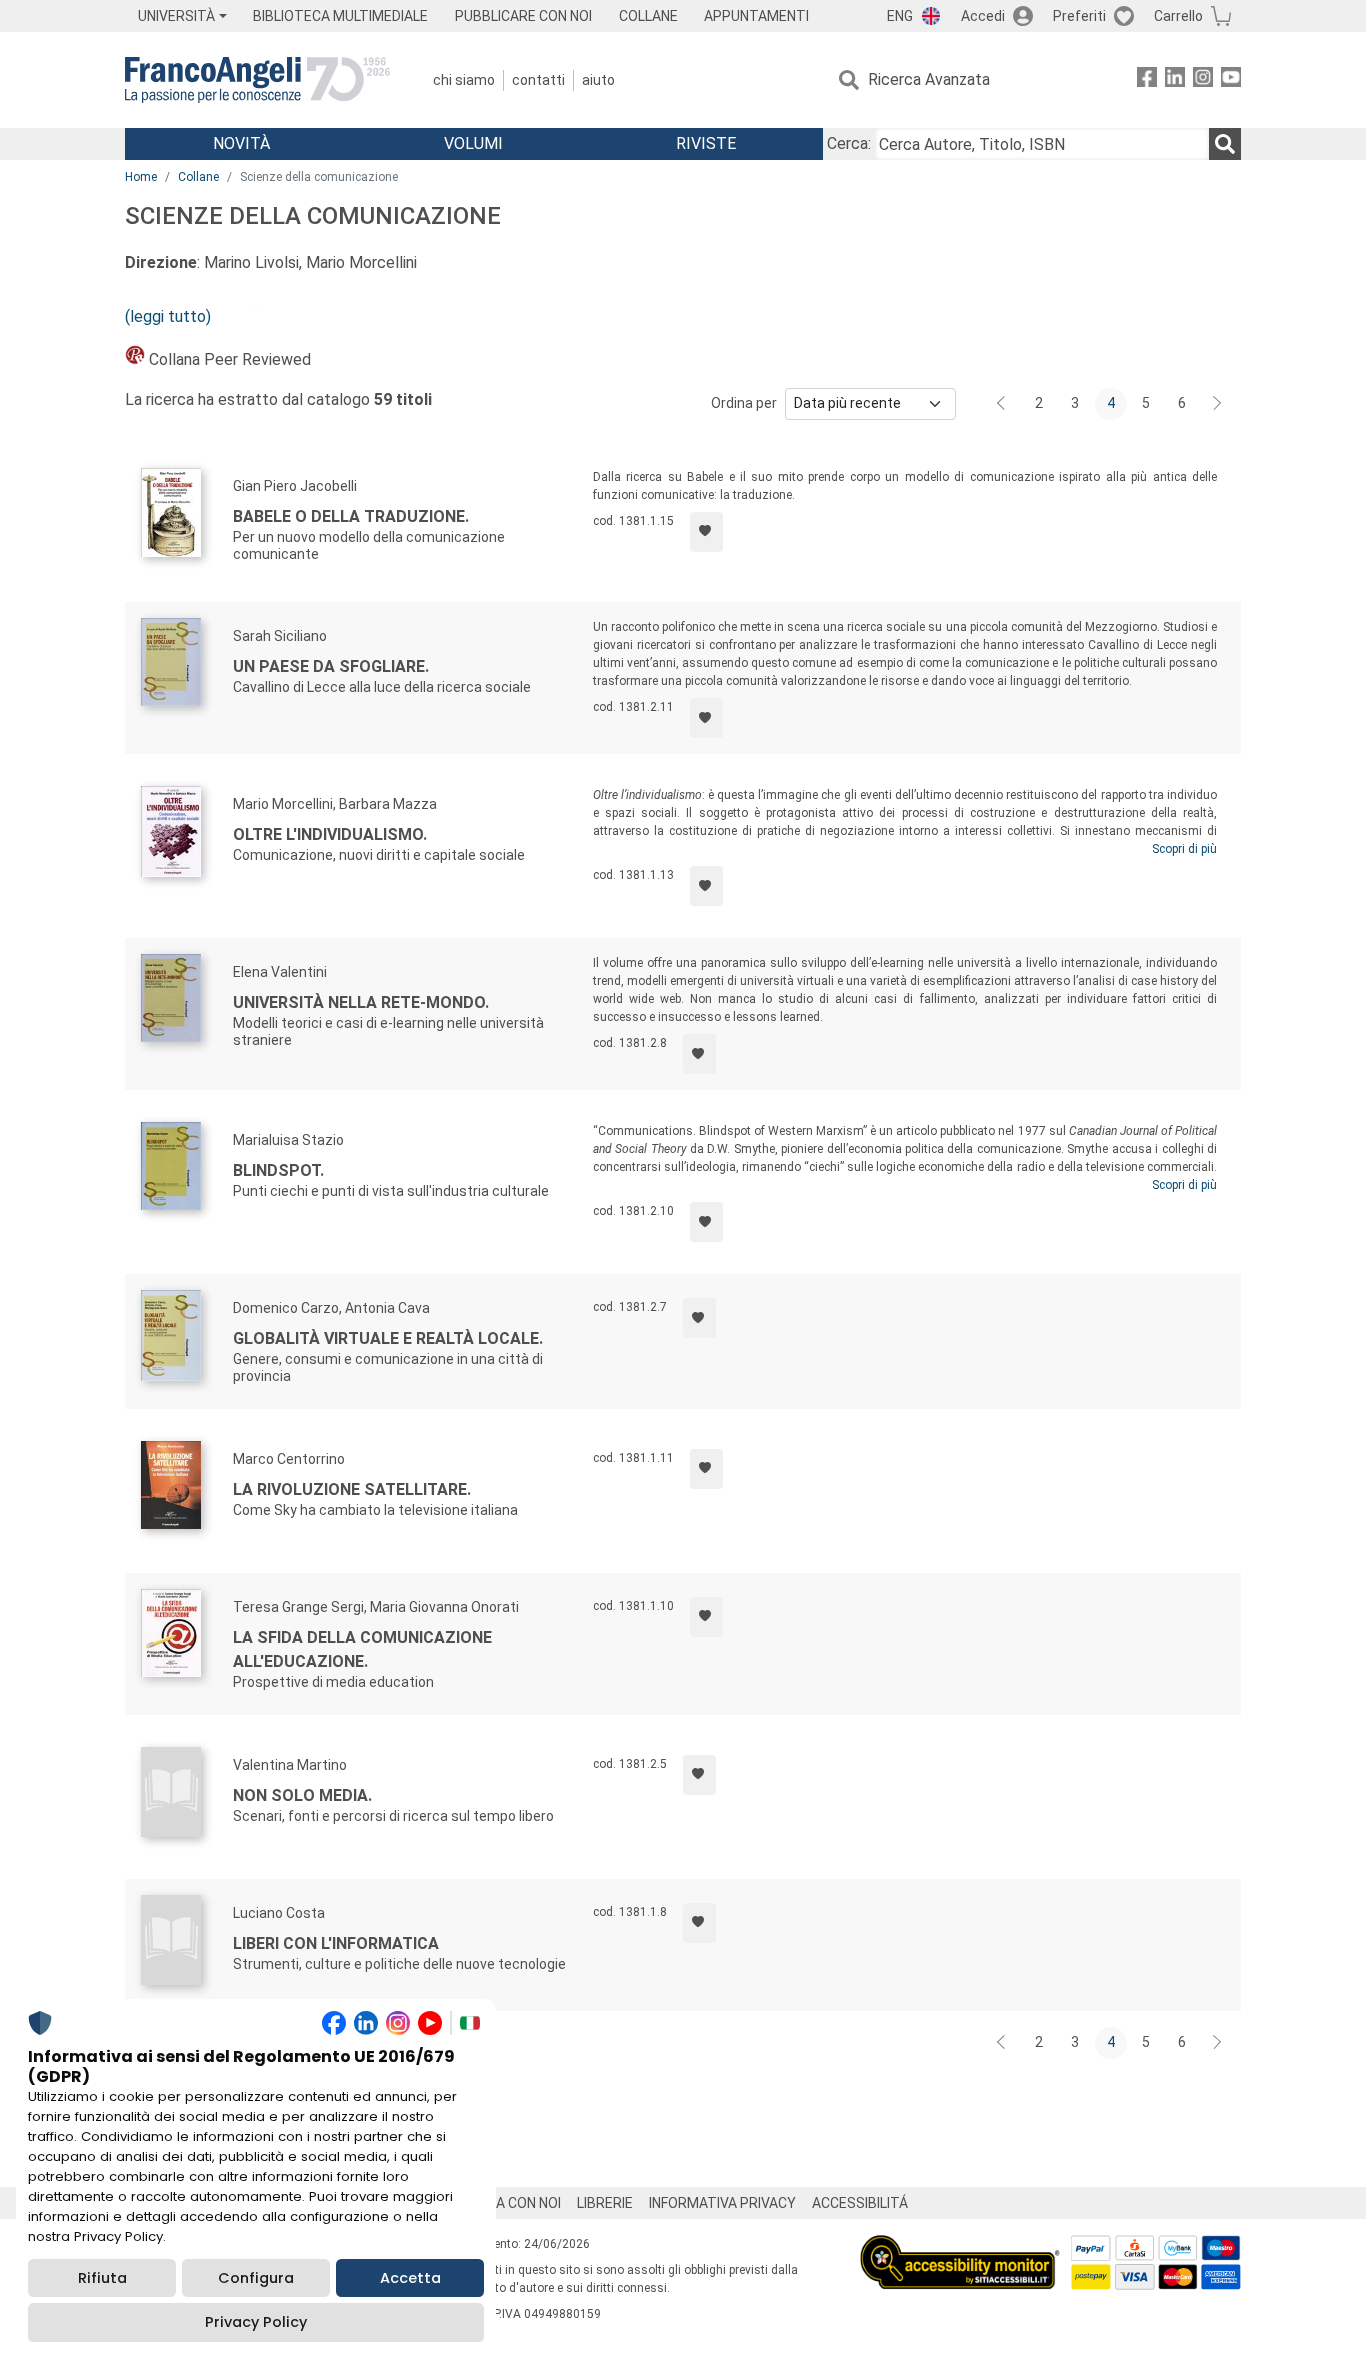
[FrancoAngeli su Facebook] (1147, 80)
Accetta (410, 2278)
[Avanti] (1218, 404)
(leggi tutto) (168, 316)
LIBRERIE (605, 2203)
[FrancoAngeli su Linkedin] (1175, 80)
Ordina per (744, 403)
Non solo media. (302, 1795)
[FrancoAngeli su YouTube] (1231, 80)
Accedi (983, 16)
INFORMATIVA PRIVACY (722, 2203)
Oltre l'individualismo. (330, 834)
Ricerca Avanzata (929, 79)
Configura (256, 2278)
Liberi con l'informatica (336, 1943)
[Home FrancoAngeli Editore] (257, 80)
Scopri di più (1184, 849)
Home (141, 177)
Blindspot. (278, 1170)
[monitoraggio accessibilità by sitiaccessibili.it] (960, 2246)
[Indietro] (1003, 404)
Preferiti (1079, 16)
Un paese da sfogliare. (331, 666)
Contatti (538, 80)
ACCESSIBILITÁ (860, 2203)
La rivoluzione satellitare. (352, 1489)
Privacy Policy (256, 2322)
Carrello (1178, 16)
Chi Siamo (464, 80)
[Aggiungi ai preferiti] (706, 532)
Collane (198, 177)
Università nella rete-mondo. (361, 1002)
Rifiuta (102, 2278)
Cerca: (849, 143)
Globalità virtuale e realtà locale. (388, 1338)
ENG (900, 16)
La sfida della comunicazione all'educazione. (362, 1649)
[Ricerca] (1225, 144)
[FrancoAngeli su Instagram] (1203, 80)
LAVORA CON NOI (507, 2203)
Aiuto (598, 80)
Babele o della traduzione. (351, 516)
